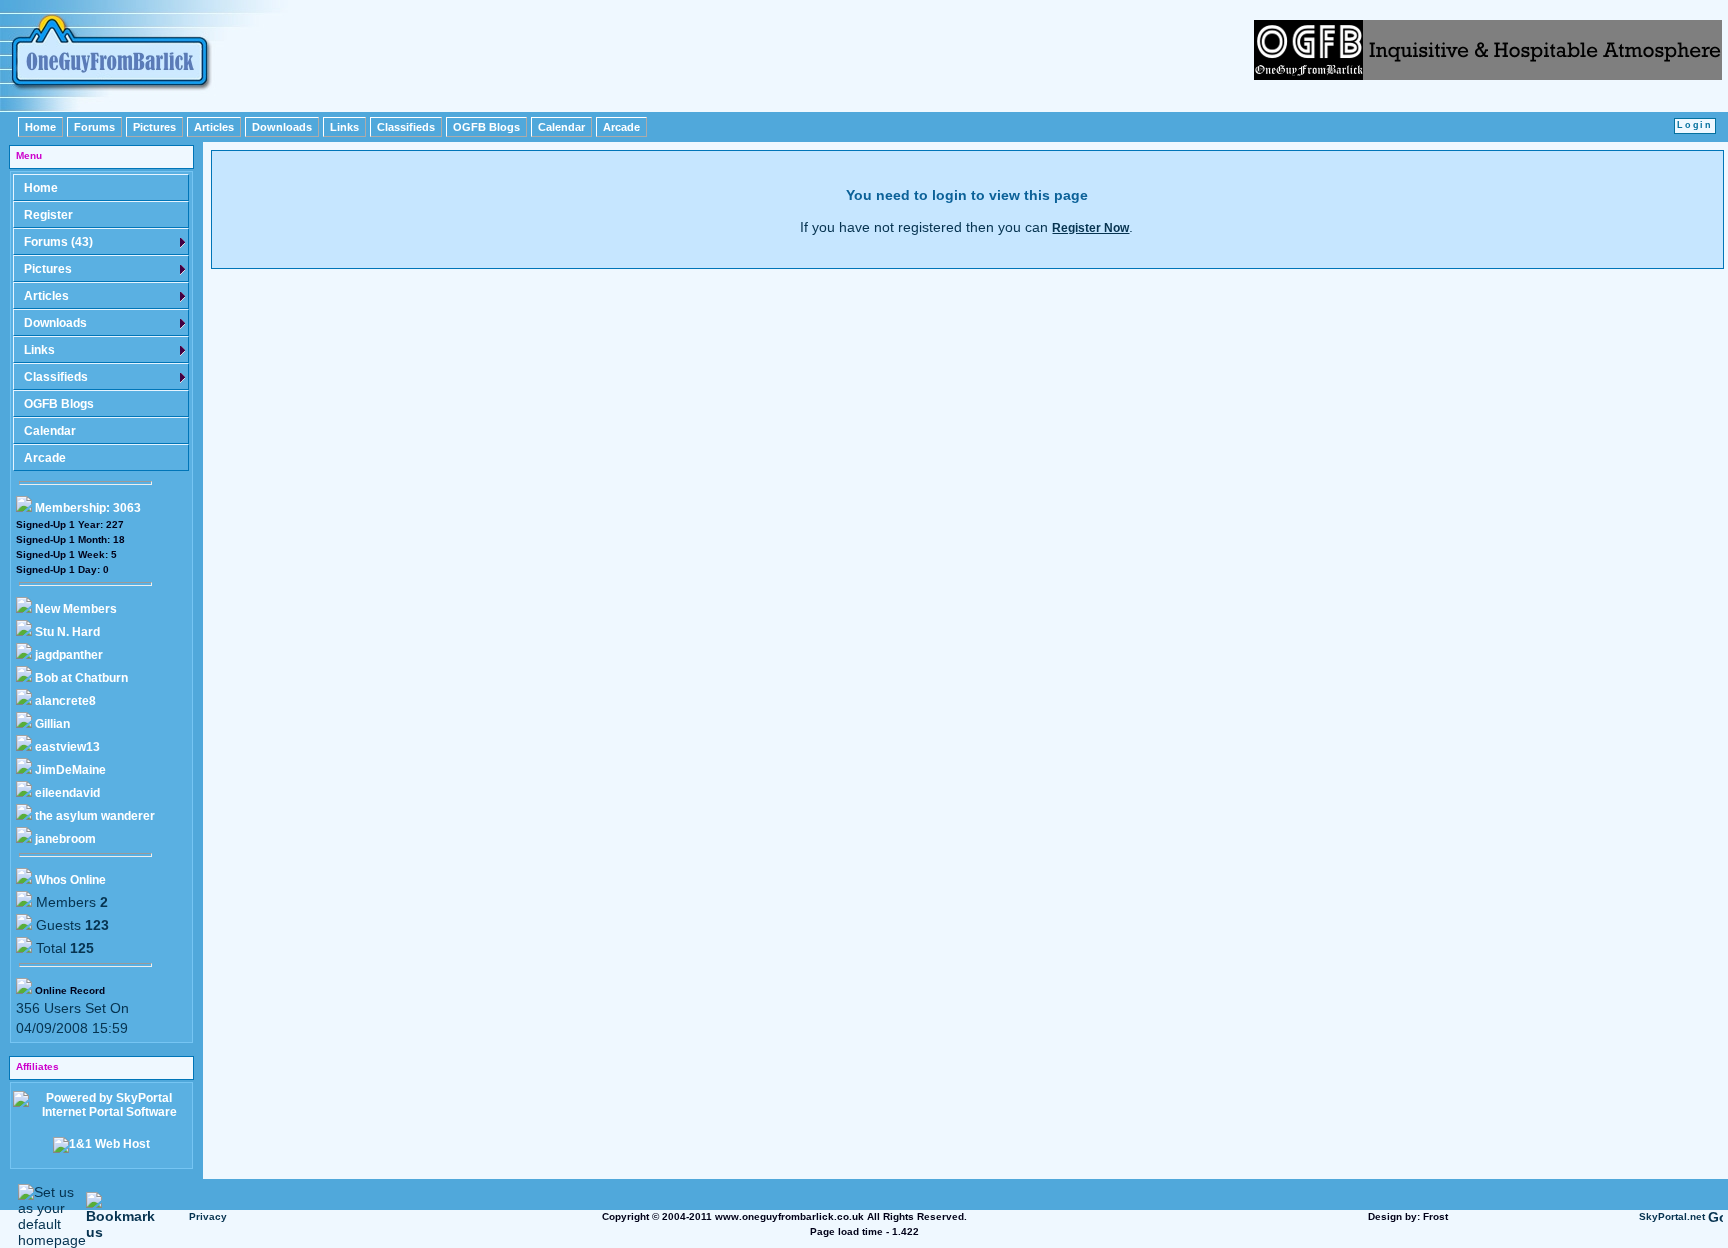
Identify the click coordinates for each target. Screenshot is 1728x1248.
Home (40, 127)
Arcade (621, 127)
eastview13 (66, 747)
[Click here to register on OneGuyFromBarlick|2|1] (1488, 75)
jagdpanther (67, 655)
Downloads (282, 127)
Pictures (154, 127)
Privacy (208, 1216)
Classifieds (406, 127)
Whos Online (69, 880)
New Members (76, 609)
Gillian (51, 724)
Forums (94, 127)
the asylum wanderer (93, 816)
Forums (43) (58, 242)
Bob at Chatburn (80, 678)
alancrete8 (64, 701)
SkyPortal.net (1672, 1216)
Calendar (561, 127)
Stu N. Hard (66, 632)
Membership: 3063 (86, 508)
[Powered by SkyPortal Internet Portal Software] (101, 1112)
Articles (214, 127)
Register (48, 215)
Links (344, 127)
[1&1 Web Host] (101, 1144)
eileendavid (66, 793)
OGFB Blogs (486, 127)
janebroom (64, 839)
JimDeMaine (69, 770)
